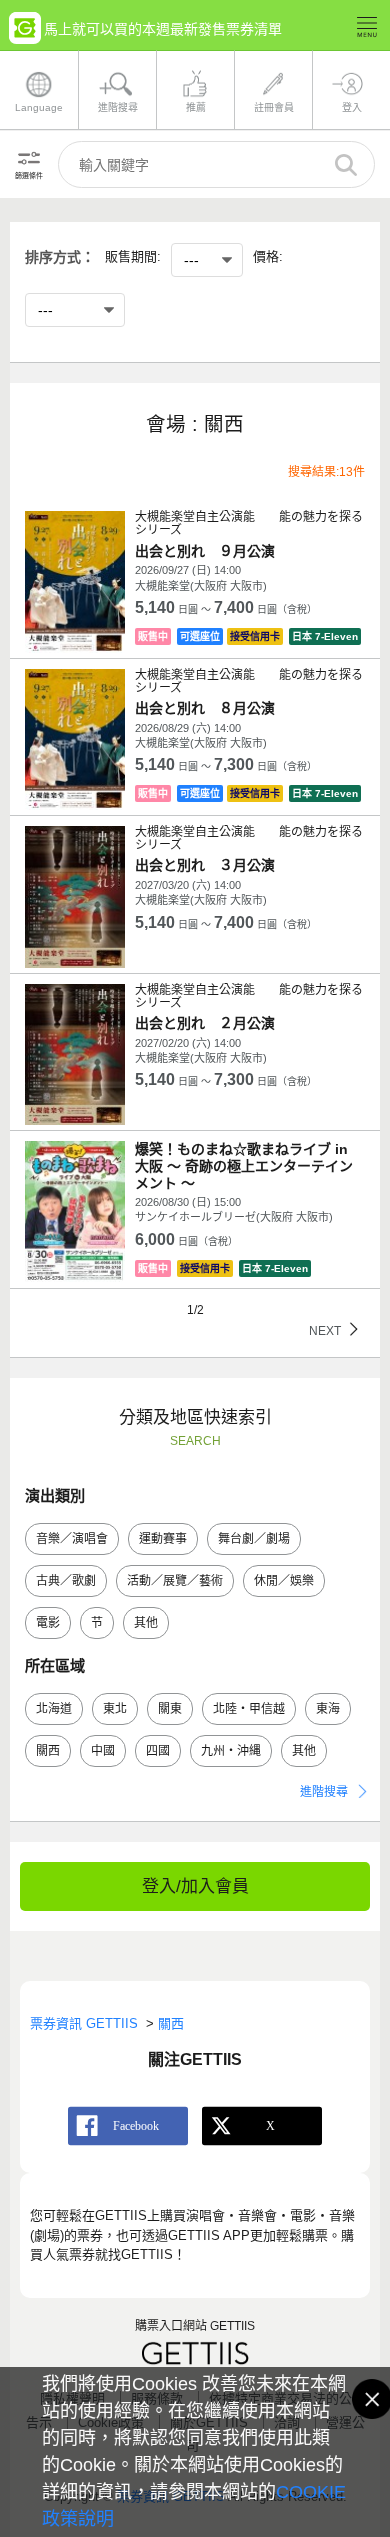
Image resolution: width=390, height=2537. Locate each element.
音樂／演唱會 (72, 1539)
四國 (158, 1751)
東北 (115, 1709)
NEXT (323, 1330)
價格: (268, 256)
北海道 (54, 1709)
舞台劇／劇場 (254, 1539)
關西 (48, 1751)
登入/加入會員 (195, 1886)
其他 (146, 1623)
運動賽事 (163, 1539)
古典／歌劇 (66, 1581)
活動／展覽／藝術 (175, 1581)
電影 (48, 1623)
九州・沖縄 (231, 1751)
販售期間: (133, 256)
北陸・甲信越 (249, 1709)
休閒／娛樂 (284, 1581)
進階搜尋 (324, 1792)
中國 (103, 1751)
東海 (328, 1709)
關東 (170, 1709)
